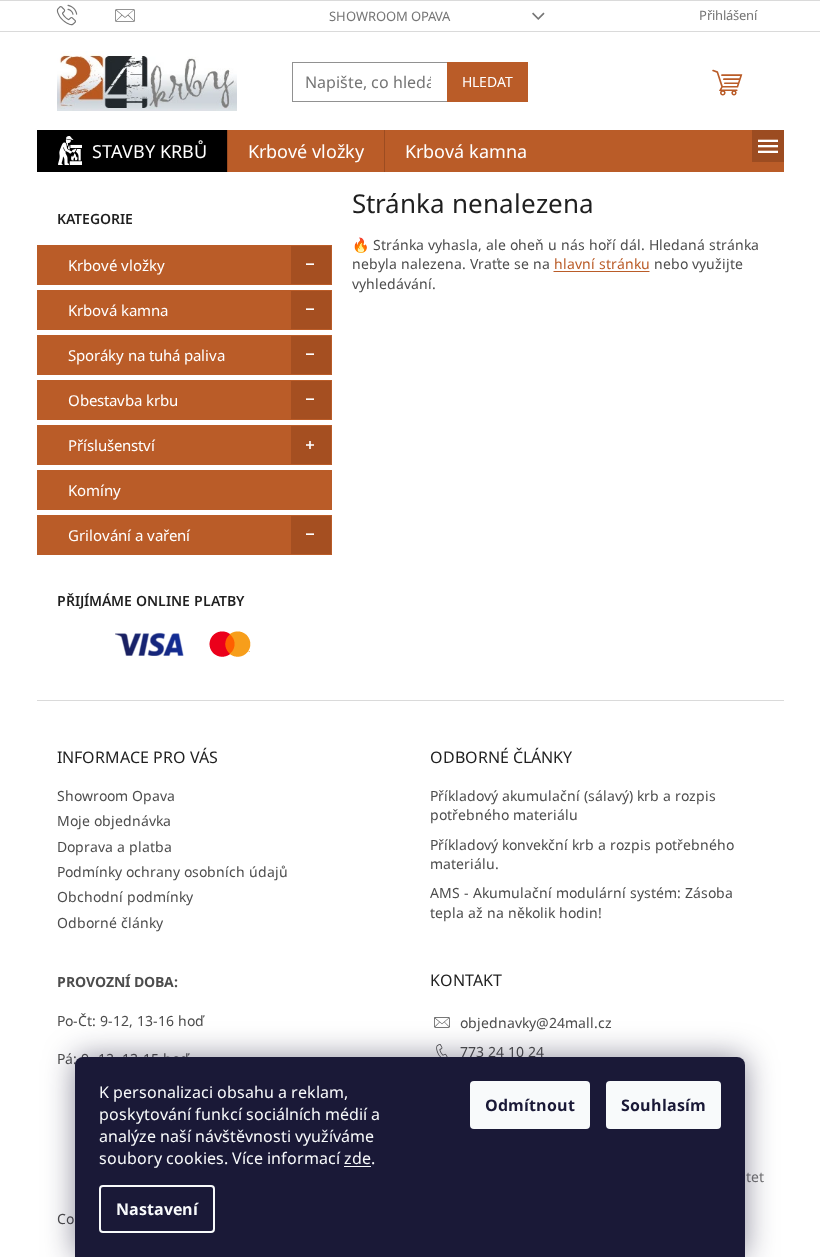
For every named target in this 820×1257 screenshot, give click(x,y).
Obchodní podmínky (125, 896)
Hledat (487, 81)
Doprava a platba (114, 846)
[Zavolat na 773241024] (86, 14)
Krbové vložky (116, 265)
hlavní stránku (602, 263)
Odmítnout (530, 1105)
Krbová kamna (118, 310)
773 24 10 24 (502, 1051)
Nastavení (157, 1209)
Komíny (94, 490)
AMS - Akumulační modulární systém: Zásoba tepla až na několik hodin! (581, 902)
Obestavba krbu (123, 400)
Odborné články (110, 922)
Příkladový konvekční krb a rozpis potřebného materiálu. (582, 854)
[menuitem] (132, 151)
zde (357, 1158)
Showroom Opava (389, 16)
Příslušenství (111, 445)
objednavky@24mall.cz (536, 1022)
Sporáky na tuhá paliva (146, 355)
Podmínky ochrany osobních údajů (172, 871)
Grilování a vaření (129, 535)
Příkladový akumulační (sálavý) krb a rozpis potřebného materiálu (573, 805)
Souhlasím (663, 1105)
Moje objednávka (114, 820)
